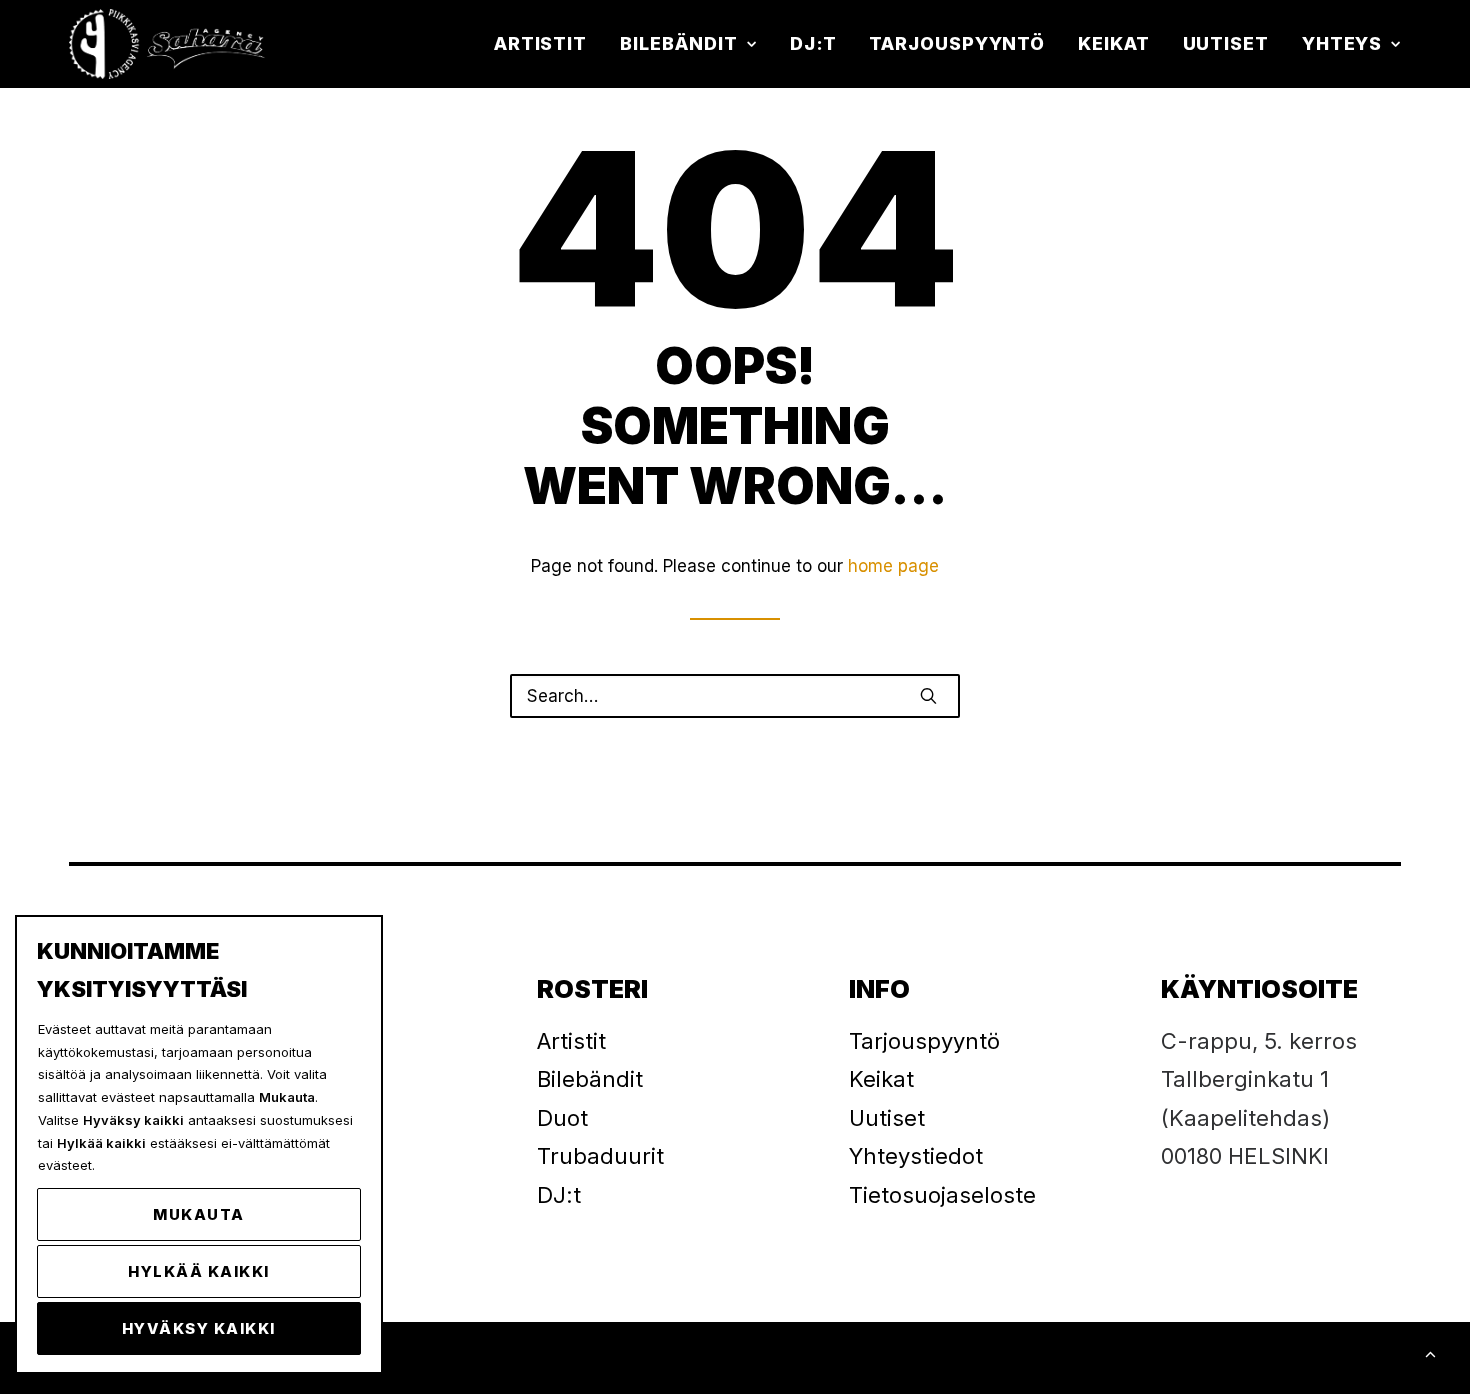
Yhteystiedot (916, 1156)
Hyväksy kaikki (199, 1328)
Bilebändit (679, 43)
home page (893, 566)
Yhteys (1342, 43)
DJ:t (813, 43)
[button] (928, 695)
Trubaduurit (600, 1156)
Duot (562, 1118)
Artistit (540, 43)
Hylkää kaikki (199, 1271)
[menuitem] (547, 44)
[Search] (735, 696)
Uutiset (1226, 43)
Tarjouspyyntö (957, 43)
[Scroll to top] (1430, 1353)
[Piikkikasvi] (169, 44)
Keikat (1113, 43)
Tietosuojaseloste (942, 1195)
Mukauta (199, 1214)
